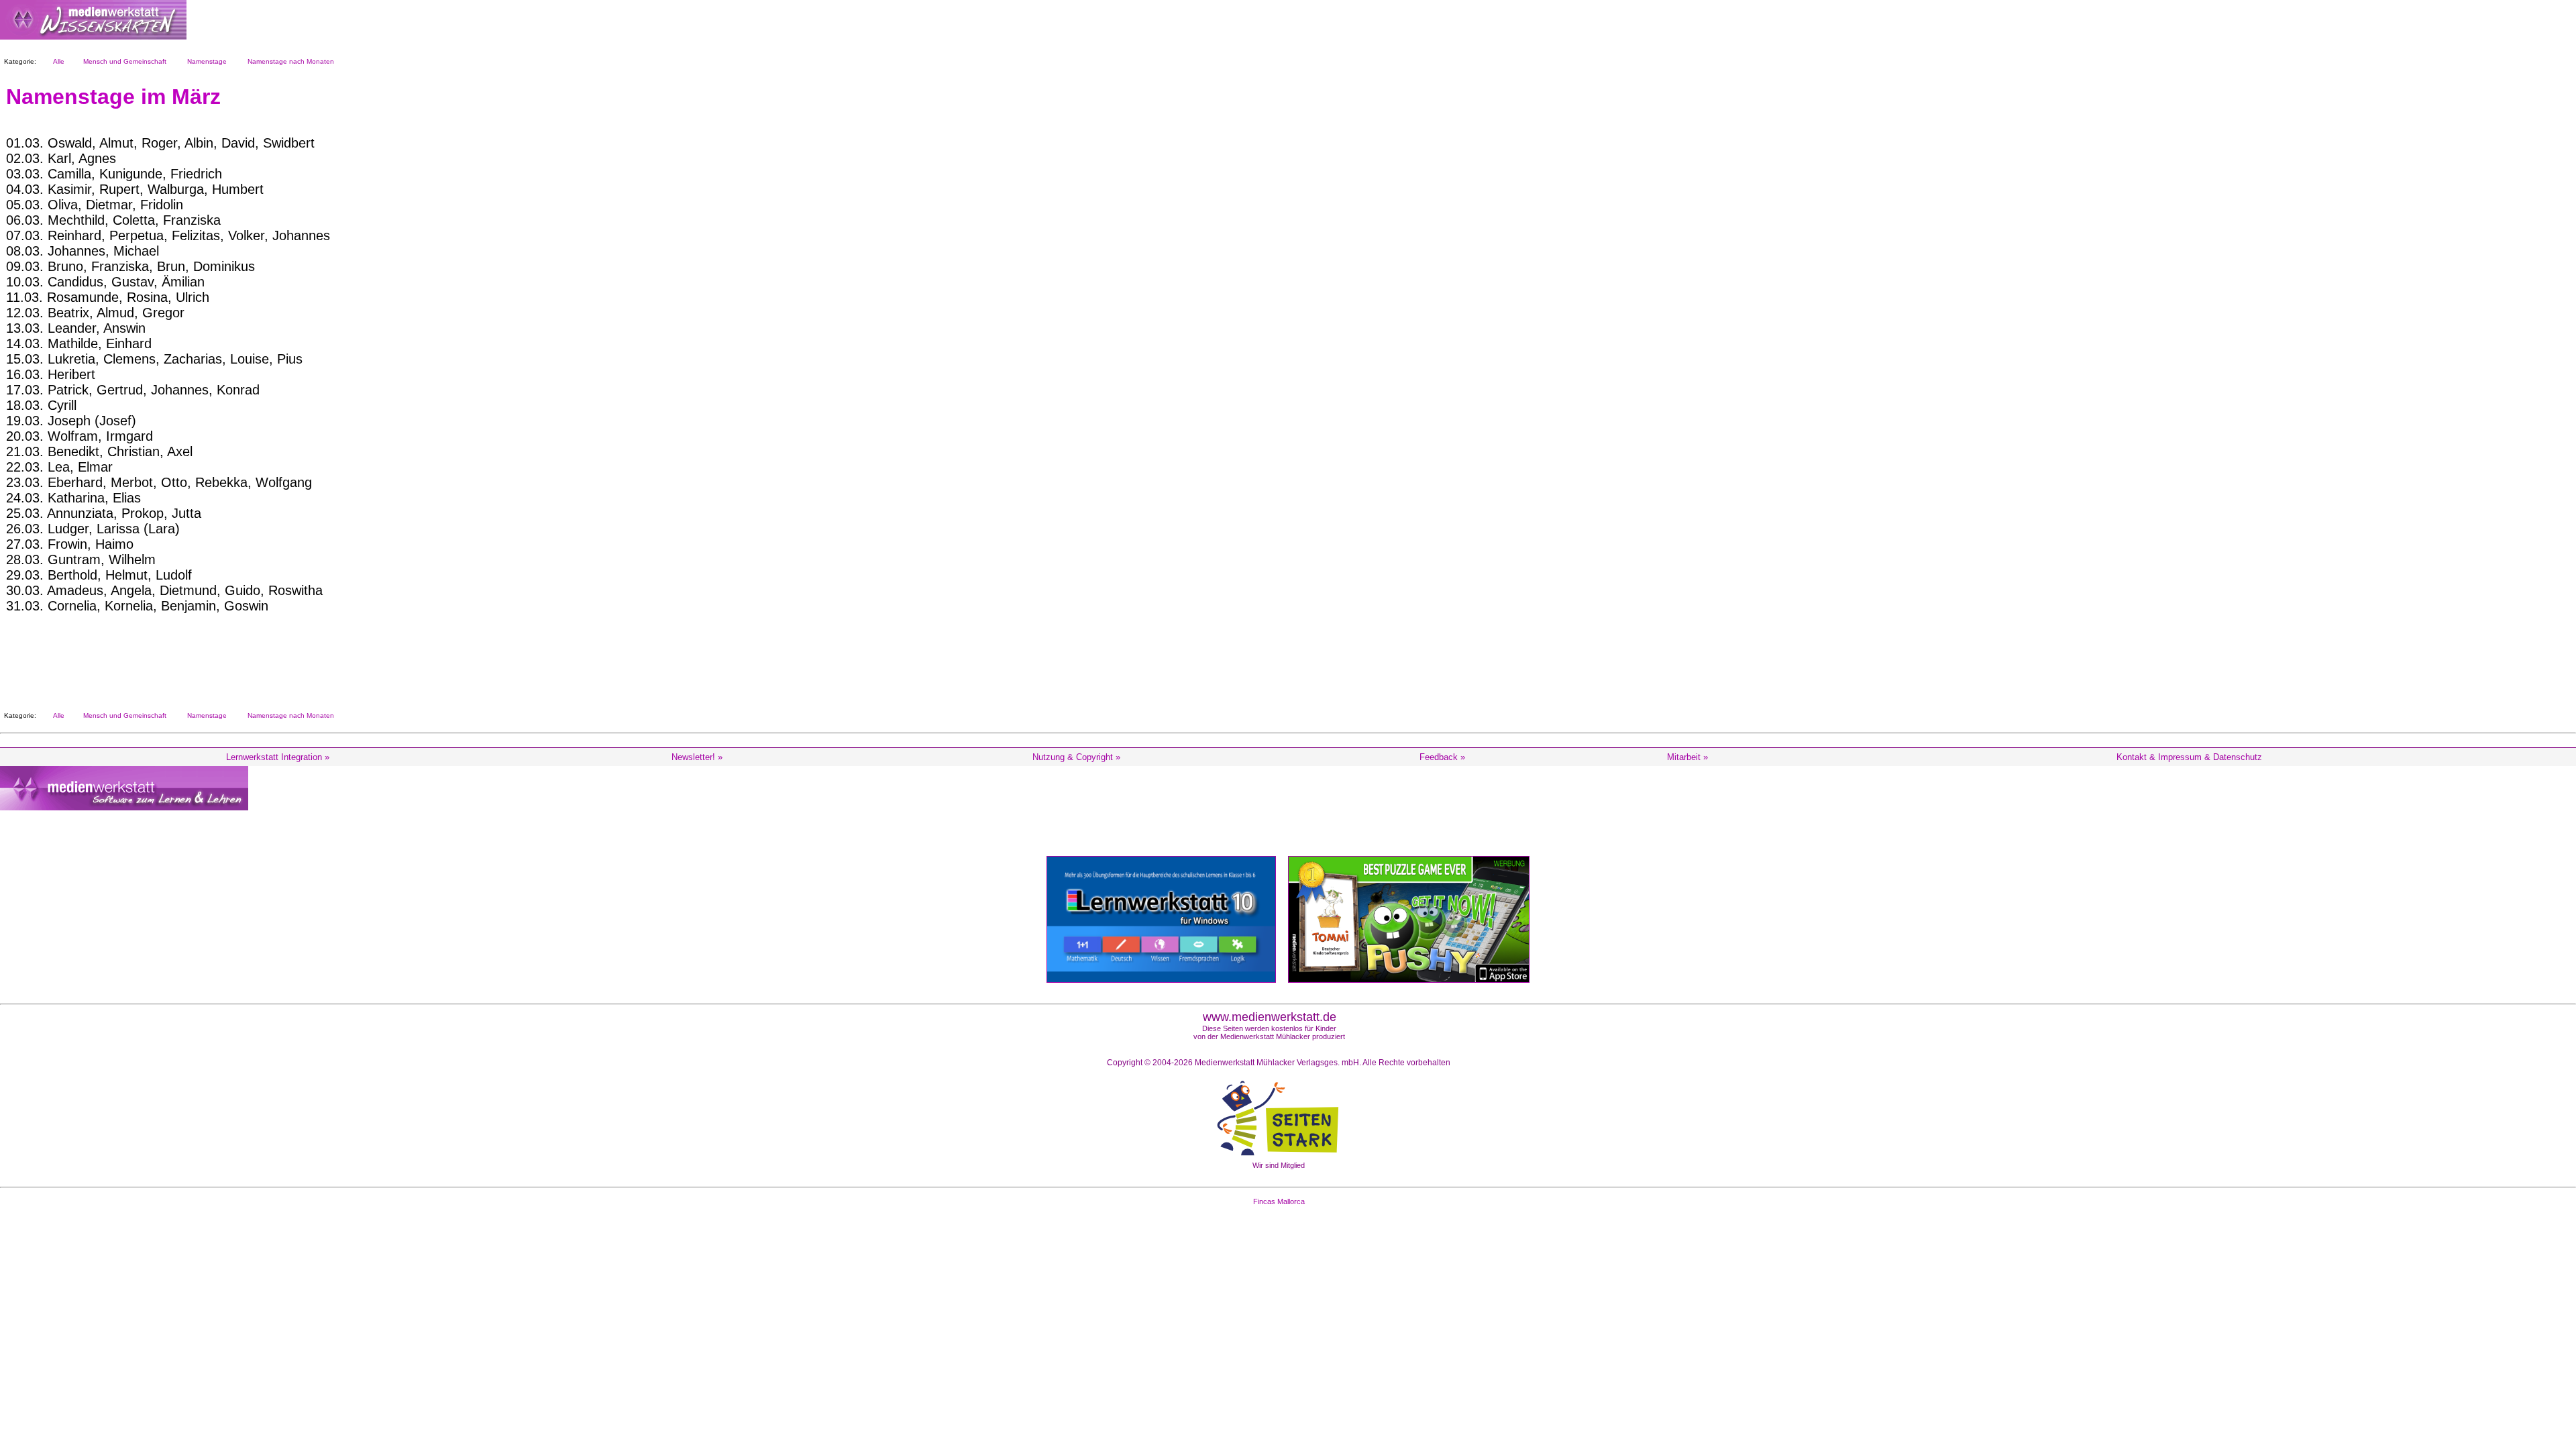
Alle (57, 61)
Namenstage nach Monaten (289, 61)
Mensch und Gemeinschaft (123, 61)
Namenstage (205, 61)
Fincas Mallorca (1279, 1201)
